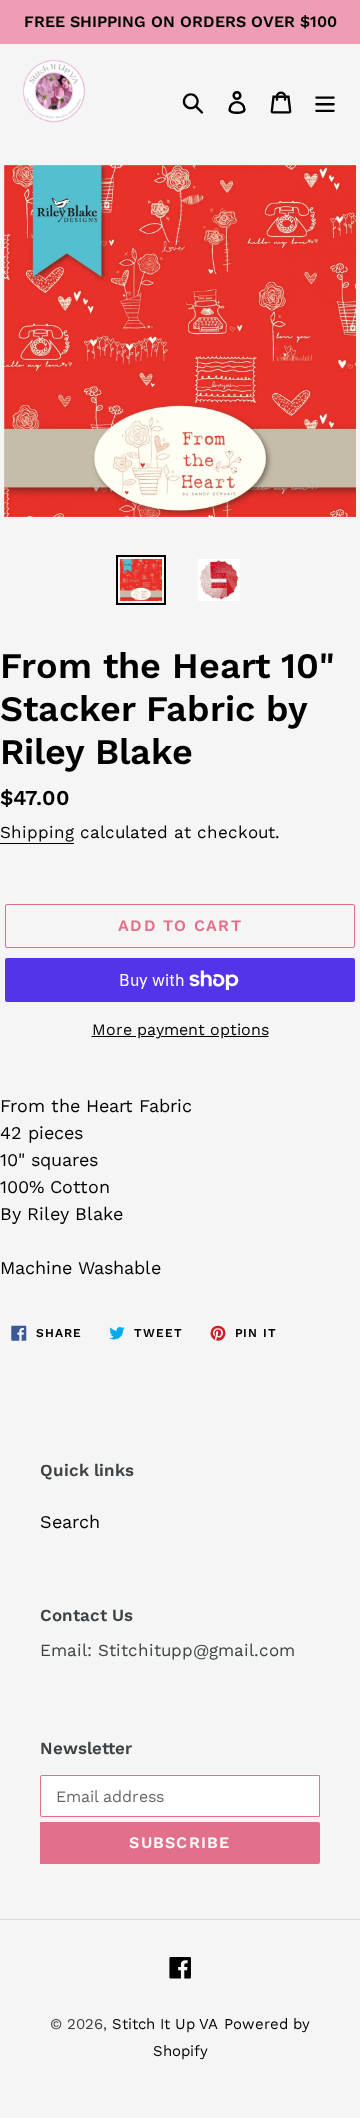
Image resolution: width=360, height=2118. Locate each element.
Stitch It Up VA (165, 2024)
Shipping (37, 832)
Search (70, 1521)
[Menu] (325, 100)
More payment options (180, 1029)
